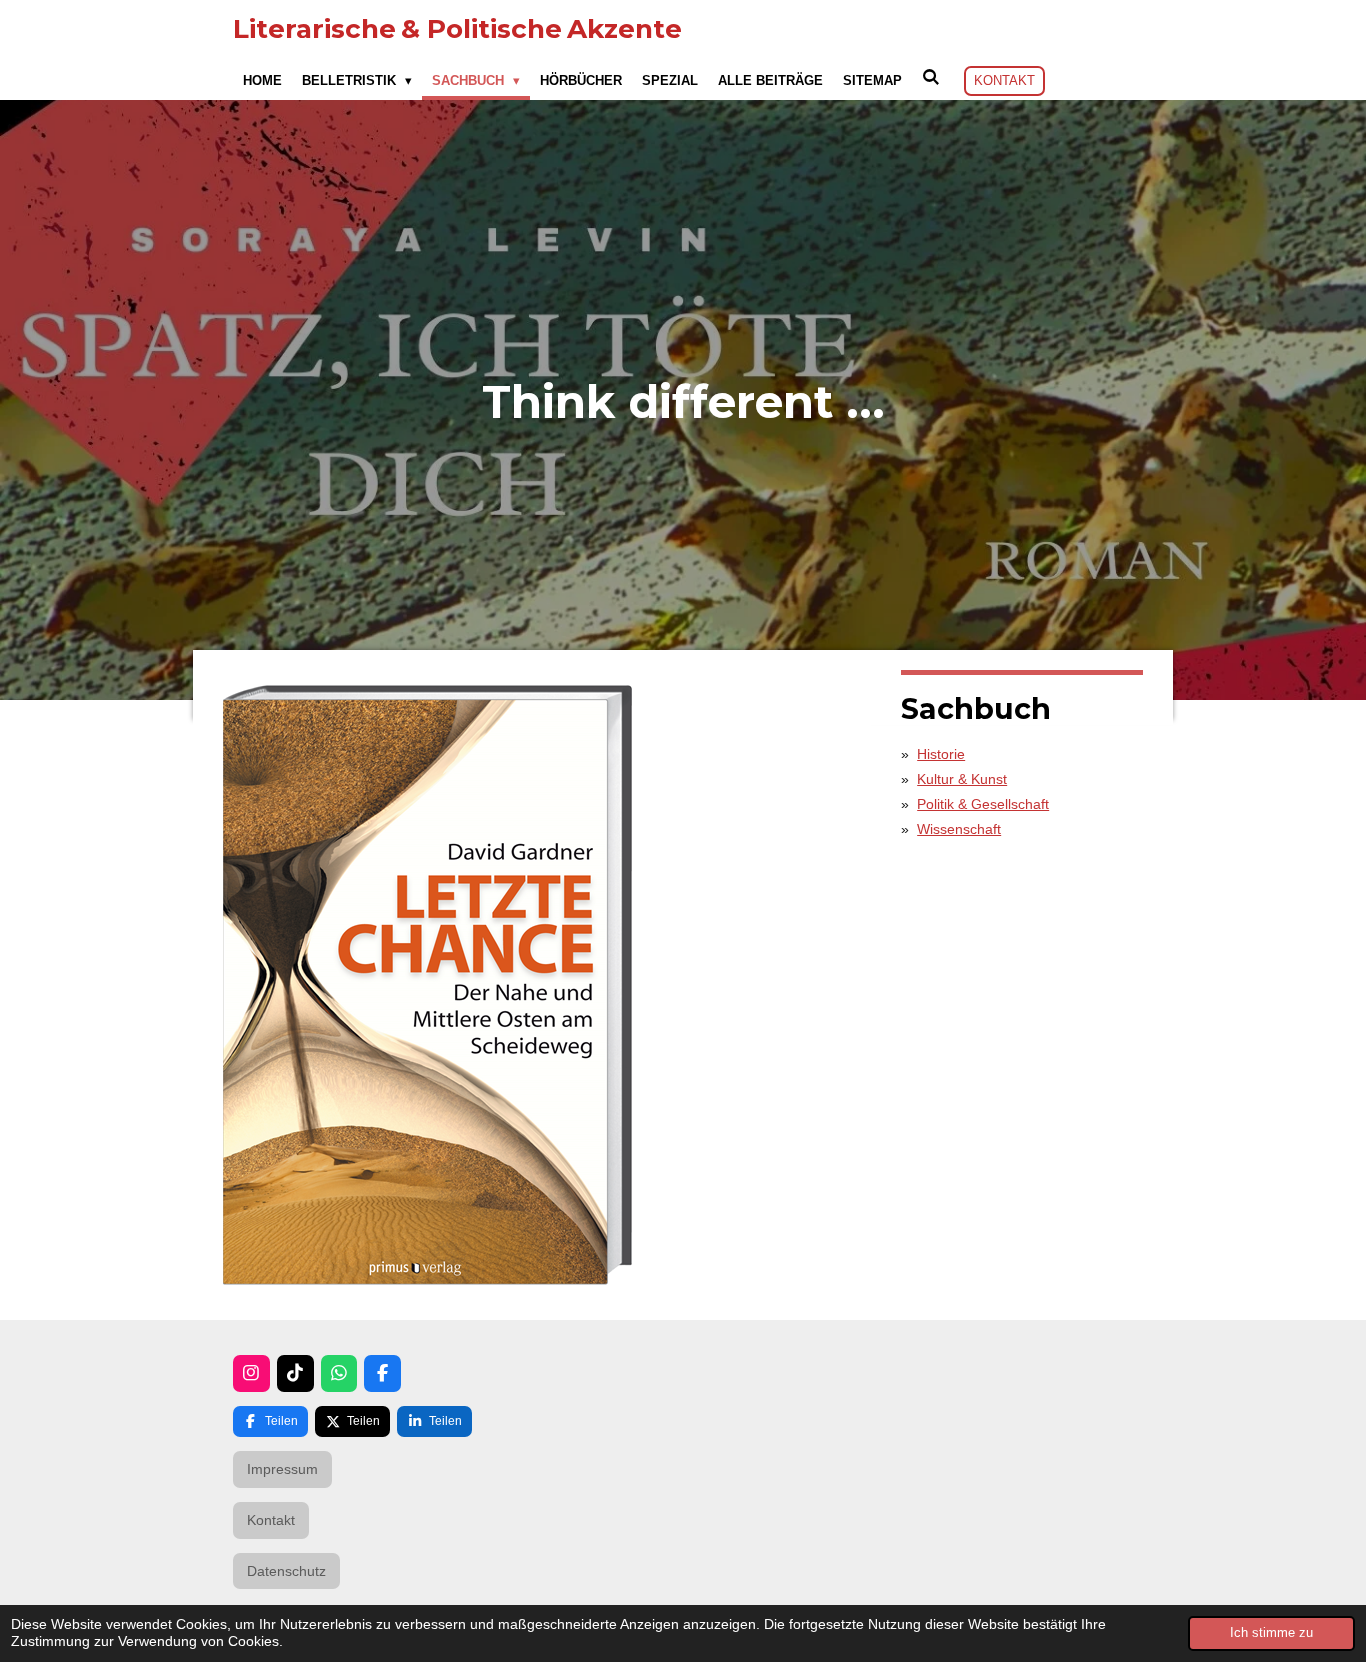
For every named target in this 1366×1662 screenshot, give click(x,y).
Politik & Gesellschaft (983, 804)
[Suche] (931, 77)
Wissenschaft (959, 829)
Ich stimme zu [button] (1271, 1633)
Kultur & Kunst (962, 779)
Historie (941, 754)
